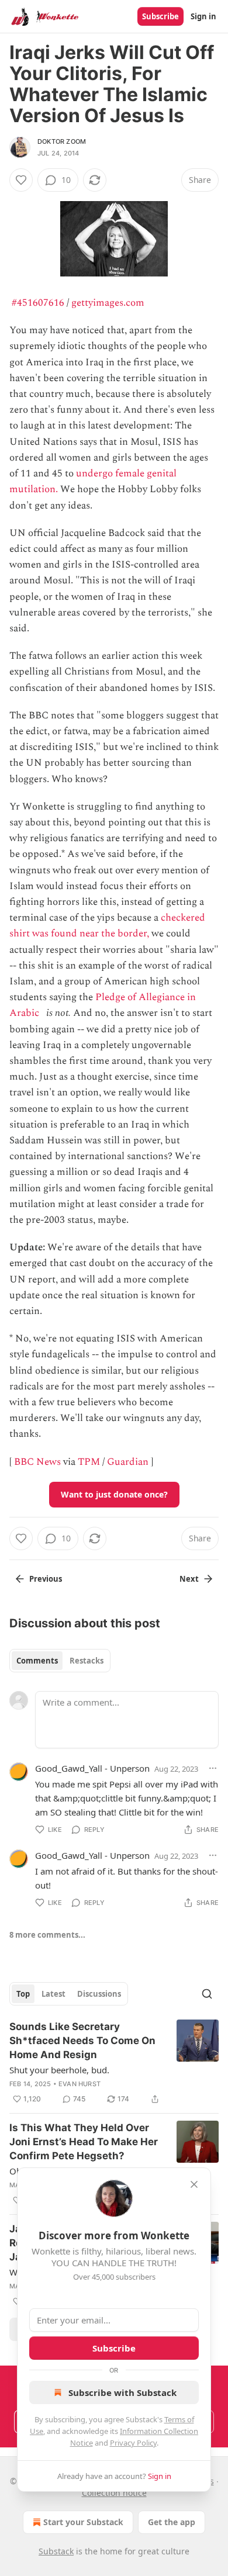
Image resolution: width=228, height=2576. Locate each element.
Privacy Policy (133, 2443)
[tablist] (60, 1661)
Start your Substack (83, 2522)
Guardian (128, 1462)
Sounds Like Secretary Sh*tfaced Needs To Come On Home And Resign (82, 2041)
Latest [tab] (53, 1994)
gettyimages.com (108, 303)
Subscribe (160, 16)
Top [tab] (23, 1994)
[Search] (207, 1994)
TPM (89, 1462)
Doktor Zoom (62, 141)
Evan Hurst (80, 2084)
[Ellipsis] (213, 1768)
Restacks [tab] (87, 1661)
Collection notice (114, 2493)
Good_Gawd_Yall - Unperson (92, 1768)
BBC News (37, 1462)
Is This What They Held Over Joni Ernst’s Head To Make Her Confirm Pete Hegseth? (84, 2142)
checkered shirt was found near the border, (107, 926)
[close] (194, 2184)
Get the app (172, 2522)
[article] (114, 2063)
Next (189, 1579)
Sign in (203, 16)
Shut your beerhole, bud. (59, 2070)
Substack (56, 2551)
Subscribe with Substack (122, 2392)
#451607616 (38, 303)
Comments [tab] (37, 1661)
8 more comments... (47, 1935)
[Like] (21, 180)
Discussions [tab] (99, 1994)
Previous (46, 1579)
